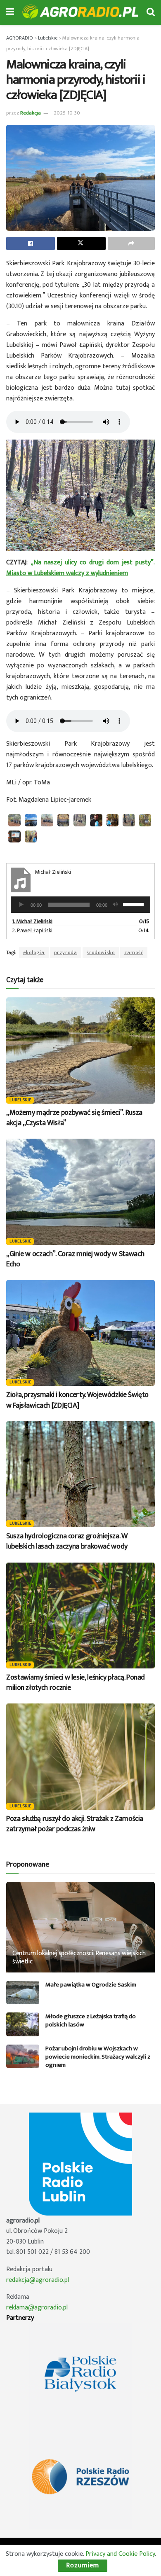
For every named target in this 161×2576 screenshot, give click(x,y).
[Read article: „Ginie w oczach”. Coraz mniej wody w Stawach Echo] (80, 1192)
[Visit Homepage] (80, 13)
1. (32, 921)
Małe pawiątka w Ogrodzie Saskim (91, 1985)
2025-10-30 (67, 113)
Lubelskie (21, 1100)
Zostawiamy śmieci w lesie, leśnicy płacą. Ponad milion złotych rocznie (76, 1683)
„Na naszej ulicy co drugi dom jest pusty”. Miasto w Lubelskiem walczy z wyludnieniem (80, 568)
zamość (134, 952)
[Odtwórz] (21, 905)
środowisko (101, 952)
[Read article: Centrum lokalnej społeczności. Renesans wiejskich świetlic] (80, 1935)
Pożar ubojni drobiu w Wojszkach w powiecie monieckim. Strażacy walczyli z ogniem (98, 2057)
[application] (80, 905)
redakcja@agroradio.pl (38, 2280)
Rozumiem (83, 2565)
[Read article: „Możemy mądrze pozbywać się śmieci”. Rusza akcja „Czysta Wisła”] (80, 1050)
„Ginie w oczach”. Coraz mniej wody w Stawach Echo (75, 1259)
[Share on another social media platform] (131, 243)
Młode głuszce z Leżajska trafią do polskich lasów (91, 2020)
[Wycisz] (115, 905)
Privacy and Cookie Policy (120, 2554)
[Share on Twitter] (81, 243)
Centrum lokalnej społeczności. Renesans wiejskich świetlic (79, 1958)
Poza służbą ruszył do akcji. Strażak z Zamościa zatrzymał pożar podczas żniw (75, 1824)
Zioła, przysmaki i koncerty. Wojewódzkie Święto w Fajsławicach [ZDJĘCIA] (77, 1400)
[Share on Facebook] (31, 243)
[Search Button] (151, 12)
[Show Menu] (10, 12)
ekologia (34, 952)
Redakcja (31, 113)
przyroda (66, 952)
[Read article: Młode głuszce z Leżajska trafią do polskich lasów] (23, 2024)
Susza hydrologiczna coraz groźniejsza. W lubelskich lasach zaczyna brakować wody (67, 1541)
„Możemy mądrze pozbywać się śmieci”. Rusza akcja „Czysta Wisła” (74, 1118)
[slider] (135, 904)
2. (32, 930)
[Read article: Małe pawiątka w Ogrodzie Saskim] (23, 1992)
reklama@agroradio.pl (37, 2308)
